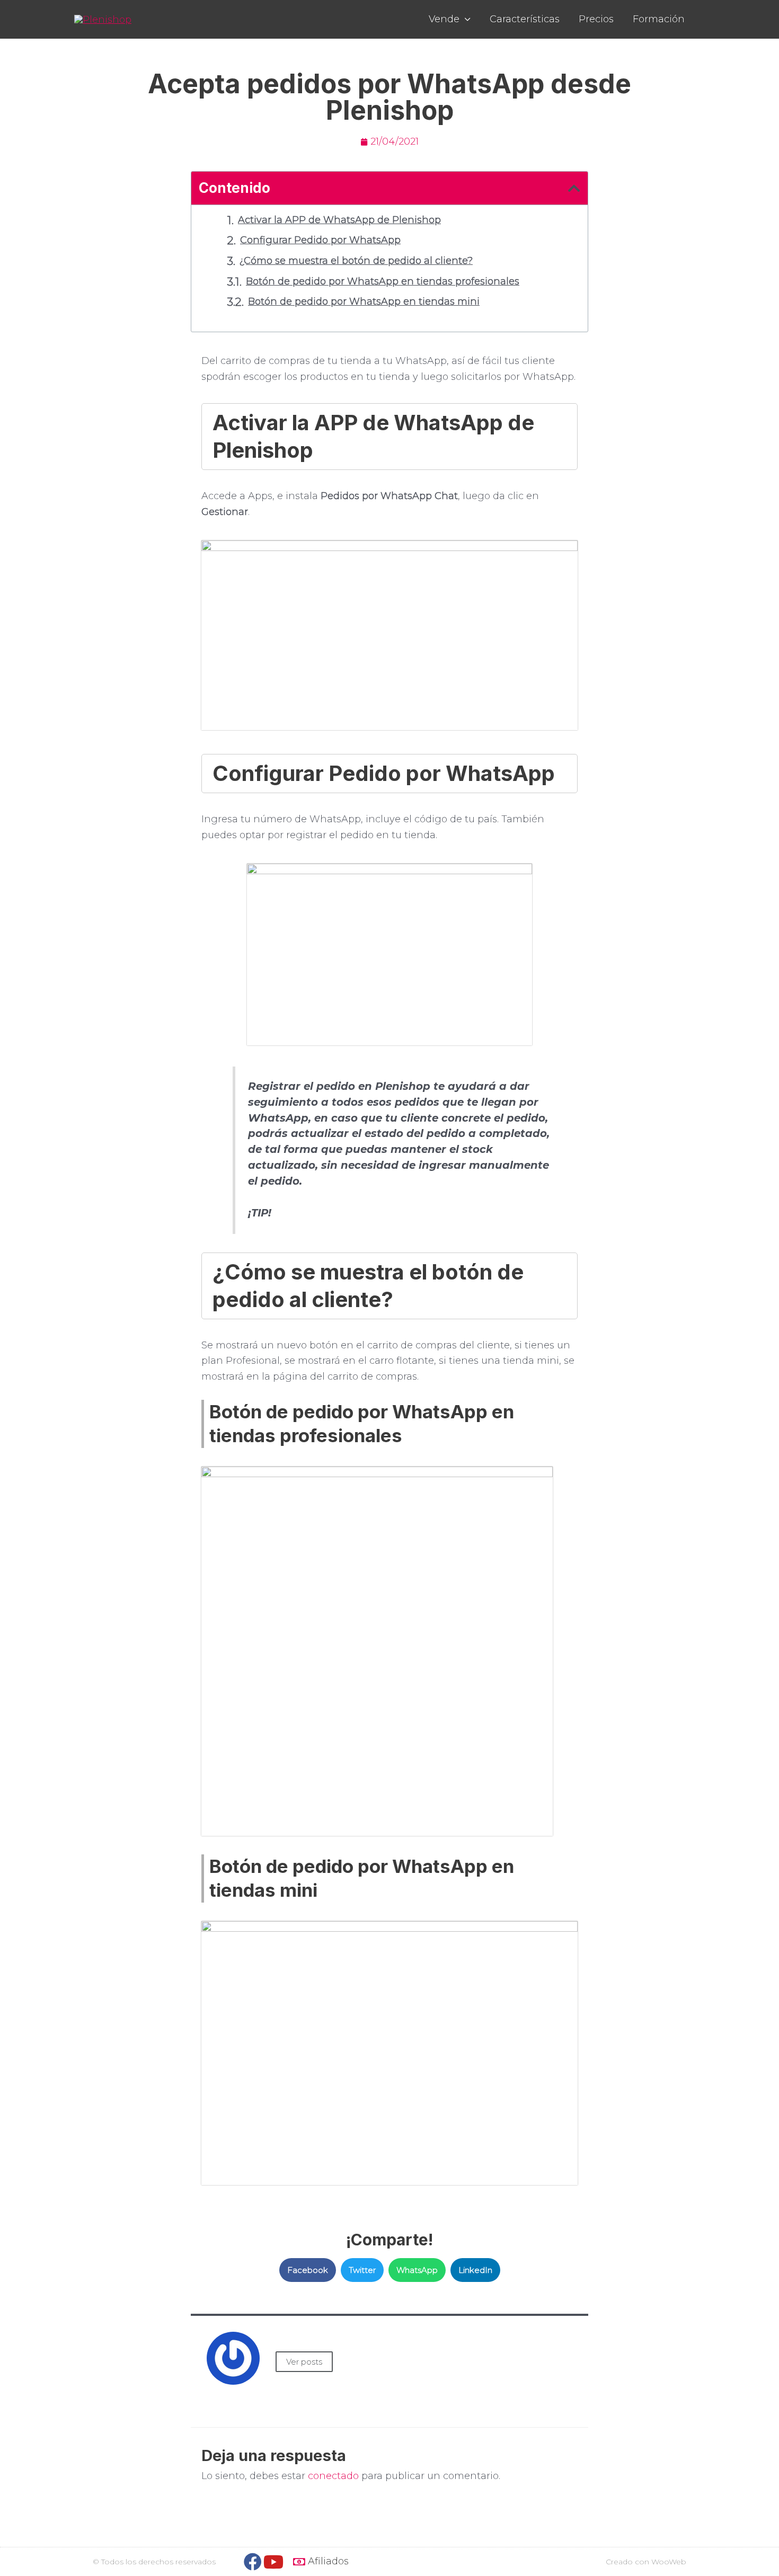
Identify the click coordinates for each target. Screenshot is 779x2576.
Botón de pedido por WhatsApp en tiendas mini (364, 301)
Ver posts (304, 2362)
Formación (659, 19)
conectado (333, 2476)
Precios (596, 19)
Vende (444, 19)
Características (525, 19)
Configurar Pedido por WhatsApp (320, 240)
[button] (308, 2270)
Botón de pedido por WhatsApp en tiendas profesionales (383, 281)
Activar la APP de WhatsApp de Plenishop (339, 220)
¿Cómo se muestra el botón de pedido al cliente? (356, 261)
